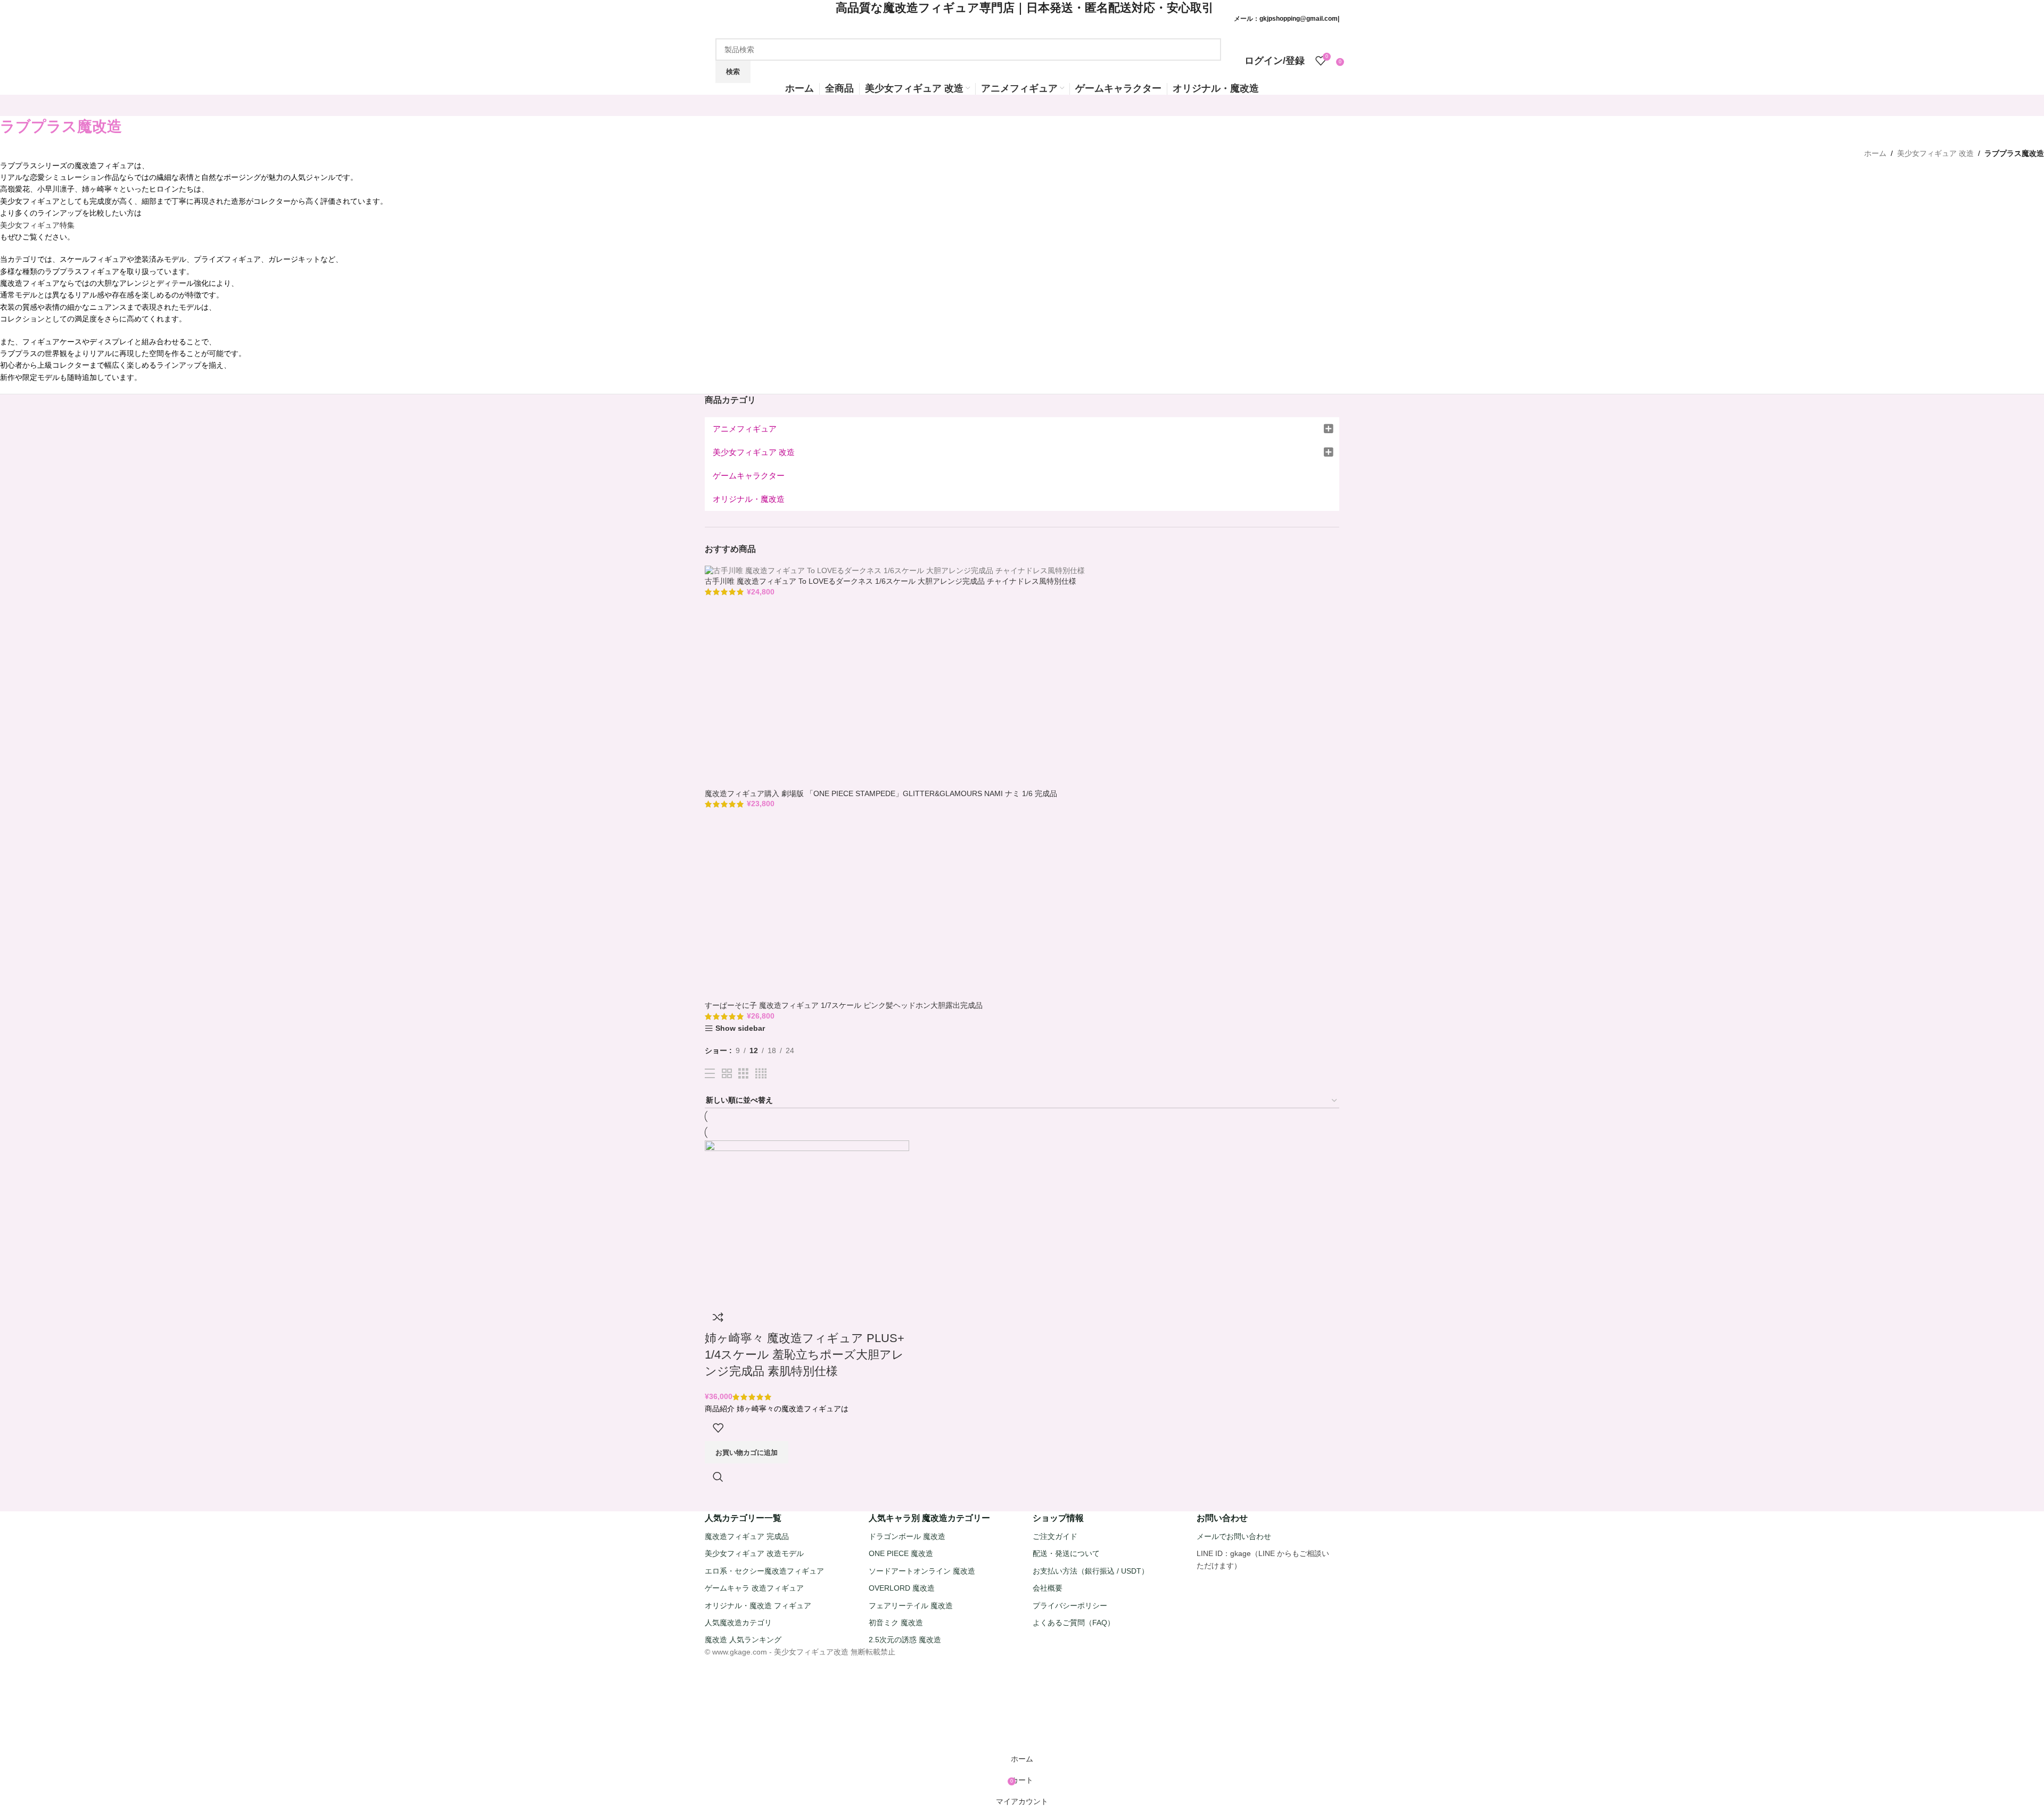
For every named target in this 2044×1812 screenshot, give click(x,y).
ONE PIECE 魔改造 (901, 1553)
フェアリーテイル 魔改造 (911, 1606)
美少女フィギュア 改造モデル (754, 1553)
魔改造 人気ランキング (743, 1640)
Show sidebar (740, 1028)
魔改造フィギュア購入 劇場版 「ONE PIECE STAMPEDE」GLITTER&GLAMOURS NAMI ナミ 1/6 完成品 (881, 793)
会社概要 (1048, 1588)
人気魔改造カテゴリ (738, 1623)
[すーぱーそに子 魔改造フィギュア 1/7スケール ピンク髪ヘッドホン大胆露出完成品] (819, 908)
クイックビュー (718, 1477)
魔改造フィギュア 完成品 (747, 1536)
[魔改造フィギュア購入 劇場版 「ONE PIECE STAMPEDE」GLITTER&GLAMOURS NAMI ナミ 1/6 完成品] (819, 696)
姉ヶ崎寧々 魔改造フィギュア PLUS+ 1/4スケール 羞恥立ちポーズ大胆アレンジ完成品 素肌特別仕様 (805, 1355)
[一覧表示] (710, 1074)
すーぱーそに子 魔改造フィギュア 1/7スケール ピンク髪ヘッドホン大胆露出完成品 (844, 1005)
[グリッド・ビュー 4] (761, 1074)
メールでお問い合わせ (1234, 1536)
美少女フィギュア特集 (37, 225)
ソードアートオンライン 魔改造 (922, 1571)
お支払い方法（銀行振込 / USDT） (1091, 1571)
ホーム (1875, 153)
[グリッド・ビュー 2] (727, 1074)
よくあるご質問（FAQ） (1074, 1623)
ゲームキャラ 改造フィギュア (754, 1588)
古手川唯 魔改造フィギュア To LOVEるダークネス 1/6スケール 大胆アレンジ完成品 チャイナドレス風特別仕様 (891, 581)
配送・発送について (1066, 1553)
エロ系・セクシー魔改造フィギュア (764, 1571)
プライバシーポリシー (1070, 1606)
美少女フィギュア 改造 (1935, 153)
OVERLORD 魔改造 (902, 1588)
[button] (747, 1452)
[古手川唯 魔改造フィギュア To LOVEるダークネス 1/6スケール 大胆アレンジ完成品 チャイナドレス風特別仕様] (895, 570)
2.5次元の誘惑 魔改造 (905, 1640)
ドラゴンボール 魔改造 (907, 1536)
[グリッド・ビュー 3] (743, 1074)
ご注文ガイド (1055, 1536)
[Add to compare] (718, 1317)
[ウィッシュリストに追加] (718, 1428)
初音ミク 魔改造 (896, 1623)
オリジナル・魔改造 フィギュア (758, 1606)
